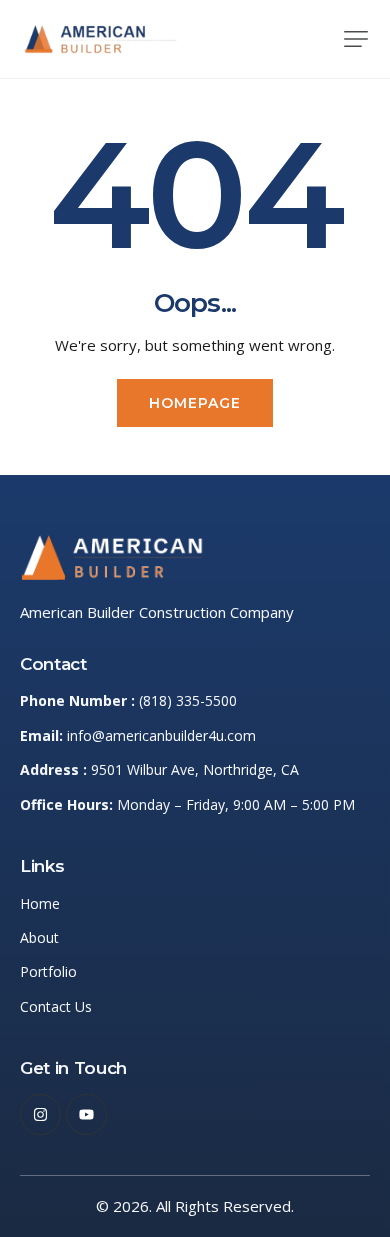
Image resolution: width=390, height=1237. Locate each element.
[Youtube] (86, 1114)
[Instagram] (40, 1114)
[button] (356, 39)
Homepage (195, 403)
